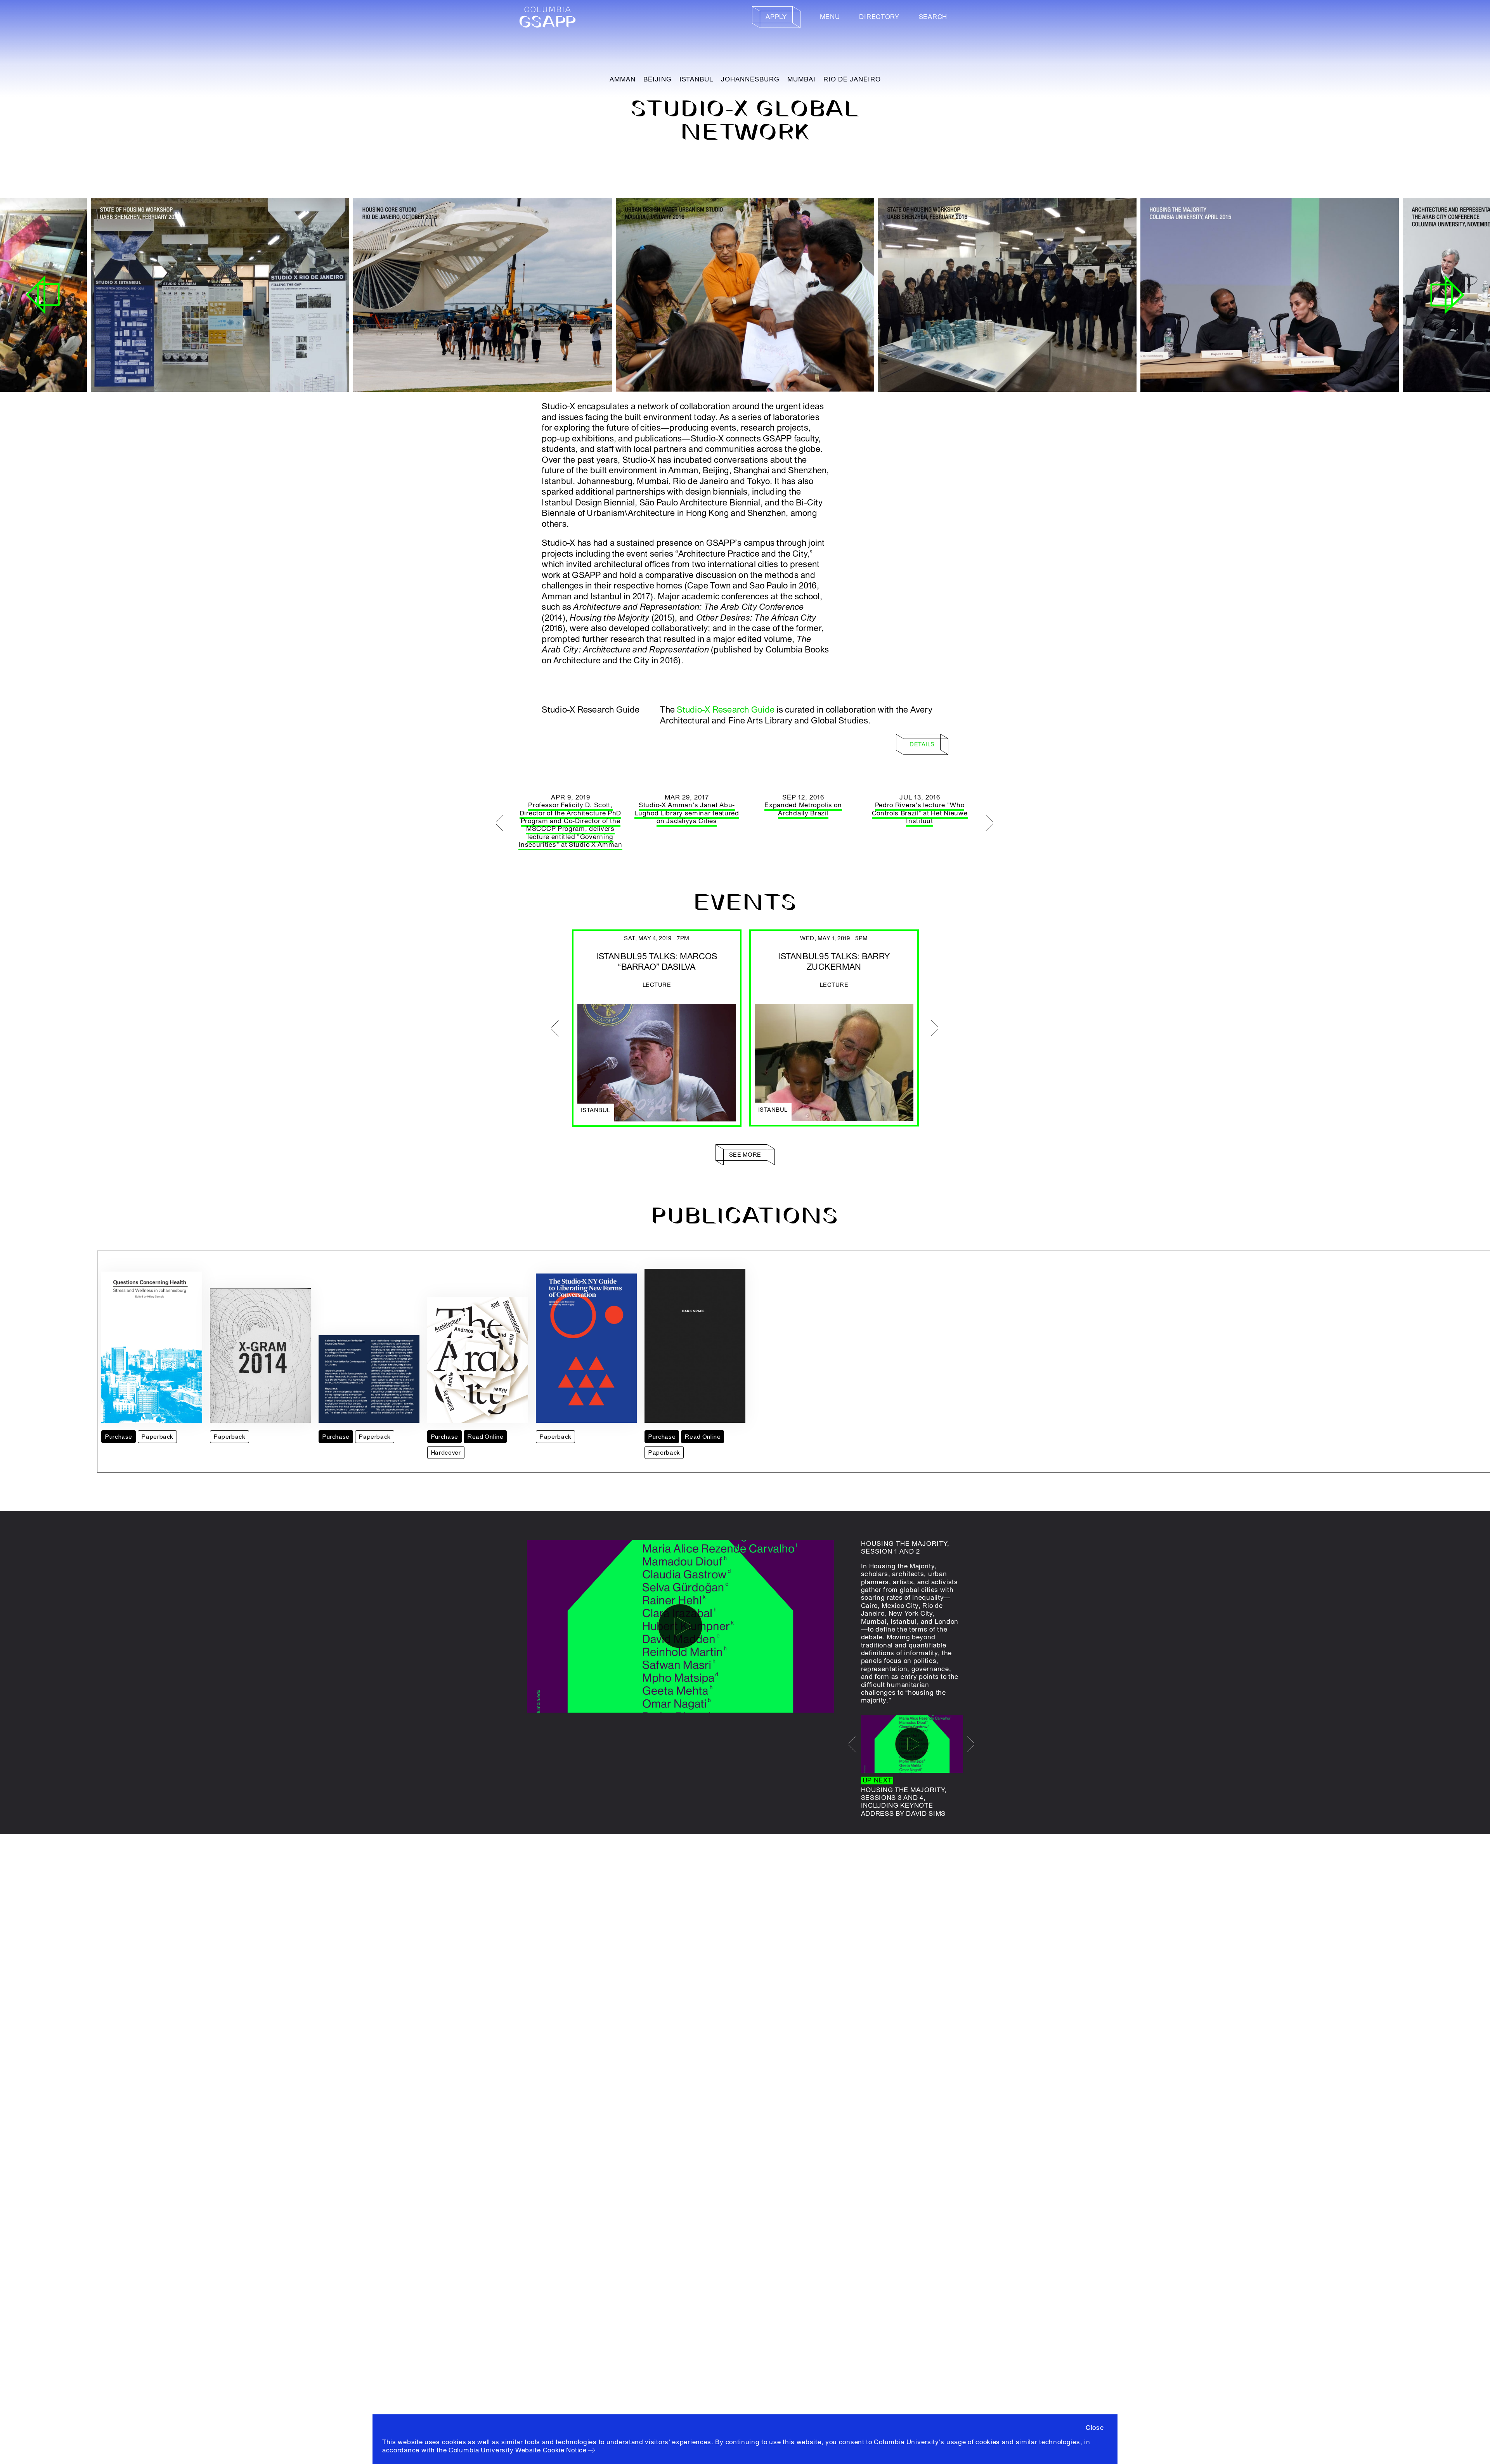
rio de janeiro (852, 79)
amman (623, 79)
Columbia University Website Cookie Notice (518, 2450)
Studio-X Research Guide (726, 710)
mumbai (801, 79)
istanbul (696, 79)
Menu (830, 17)
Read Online (485, 1437)
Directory (879, 17)
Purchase (119, 1437)
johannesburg (750, 79)
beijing (658, 79)
